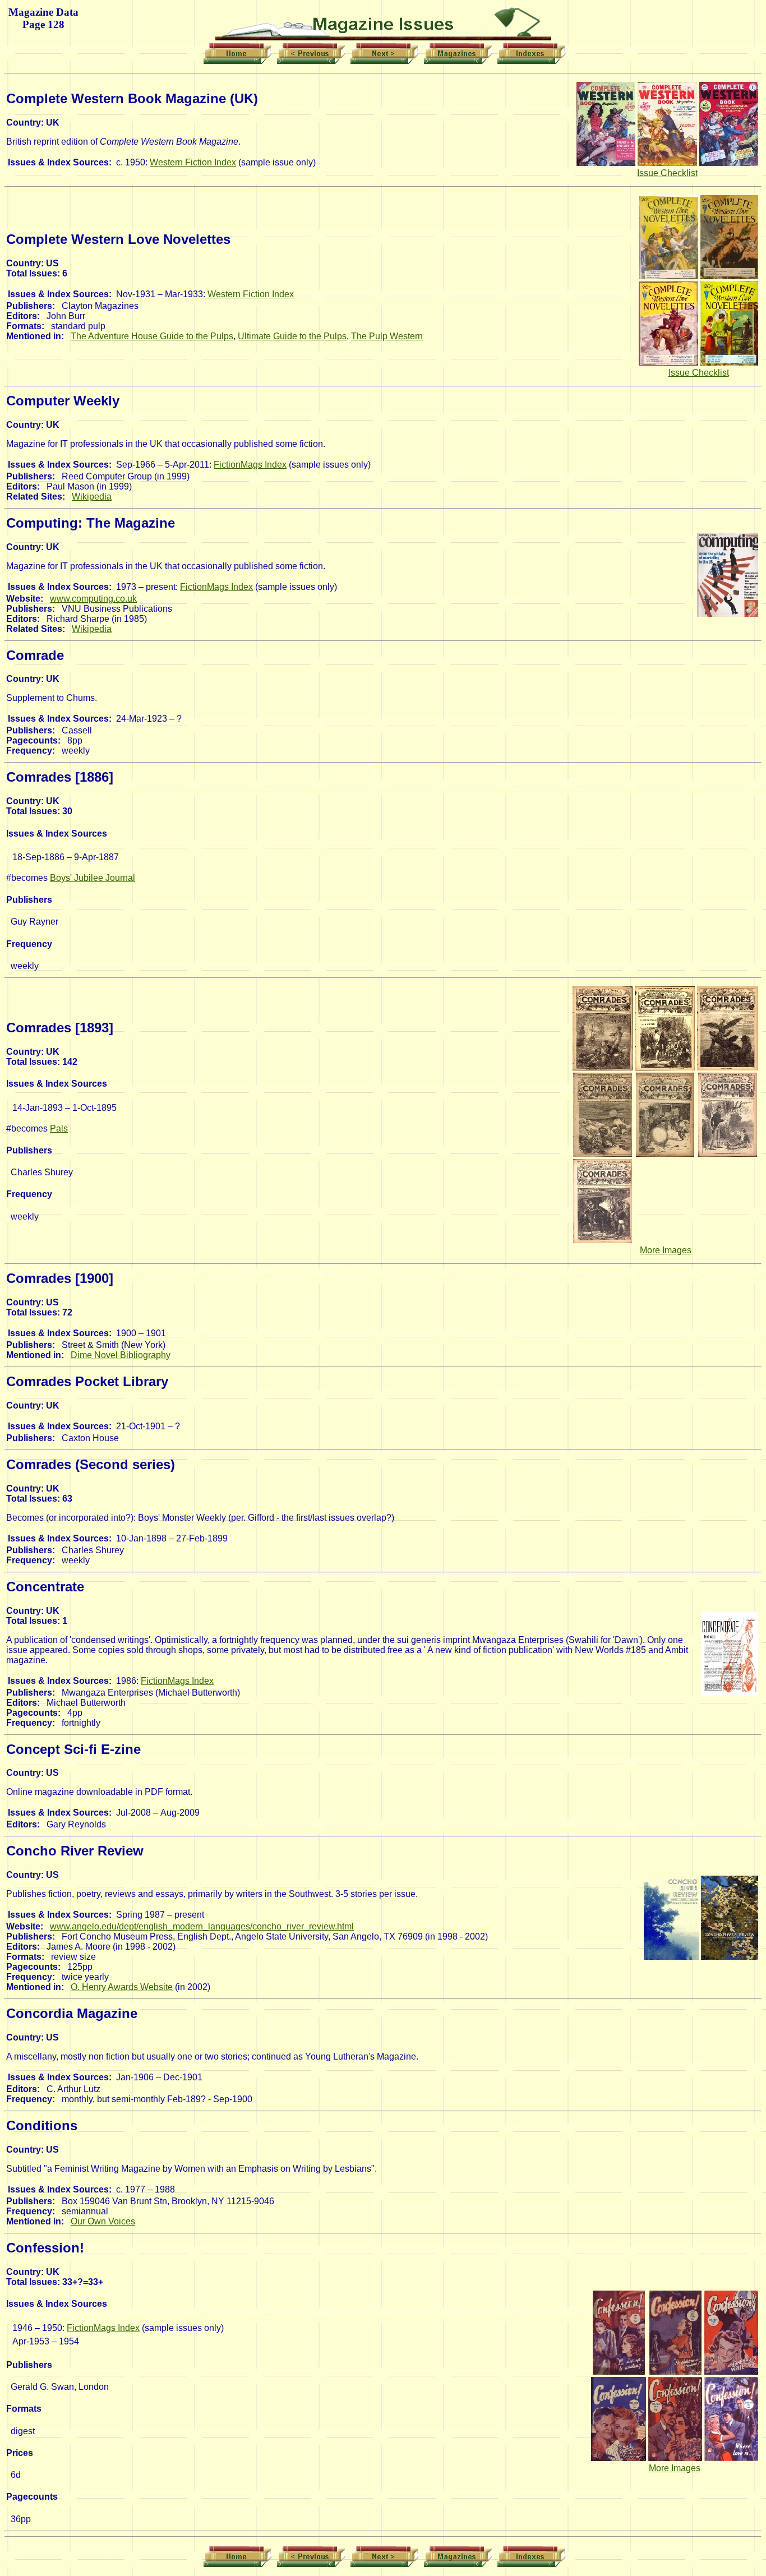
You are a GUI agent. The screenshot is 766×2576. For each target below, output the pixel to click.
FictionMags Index (250, 465)
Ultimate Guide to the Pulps (292, 336)
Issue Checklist (667, 173)
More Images (666, 1250)
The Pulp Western (387, 336)
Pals (59, 1128)
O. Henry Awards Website (122, 1987)
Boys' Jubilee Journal (93, 878)
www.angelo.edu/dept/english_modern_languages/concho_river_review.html (202, 1926)
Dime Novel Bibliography (121, 1355)
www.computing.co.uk (93, 599)
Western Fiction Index (193, 162)
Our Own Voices (103, 2221)
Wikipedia (92, 497)
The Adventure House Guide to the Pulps (152, 336)
